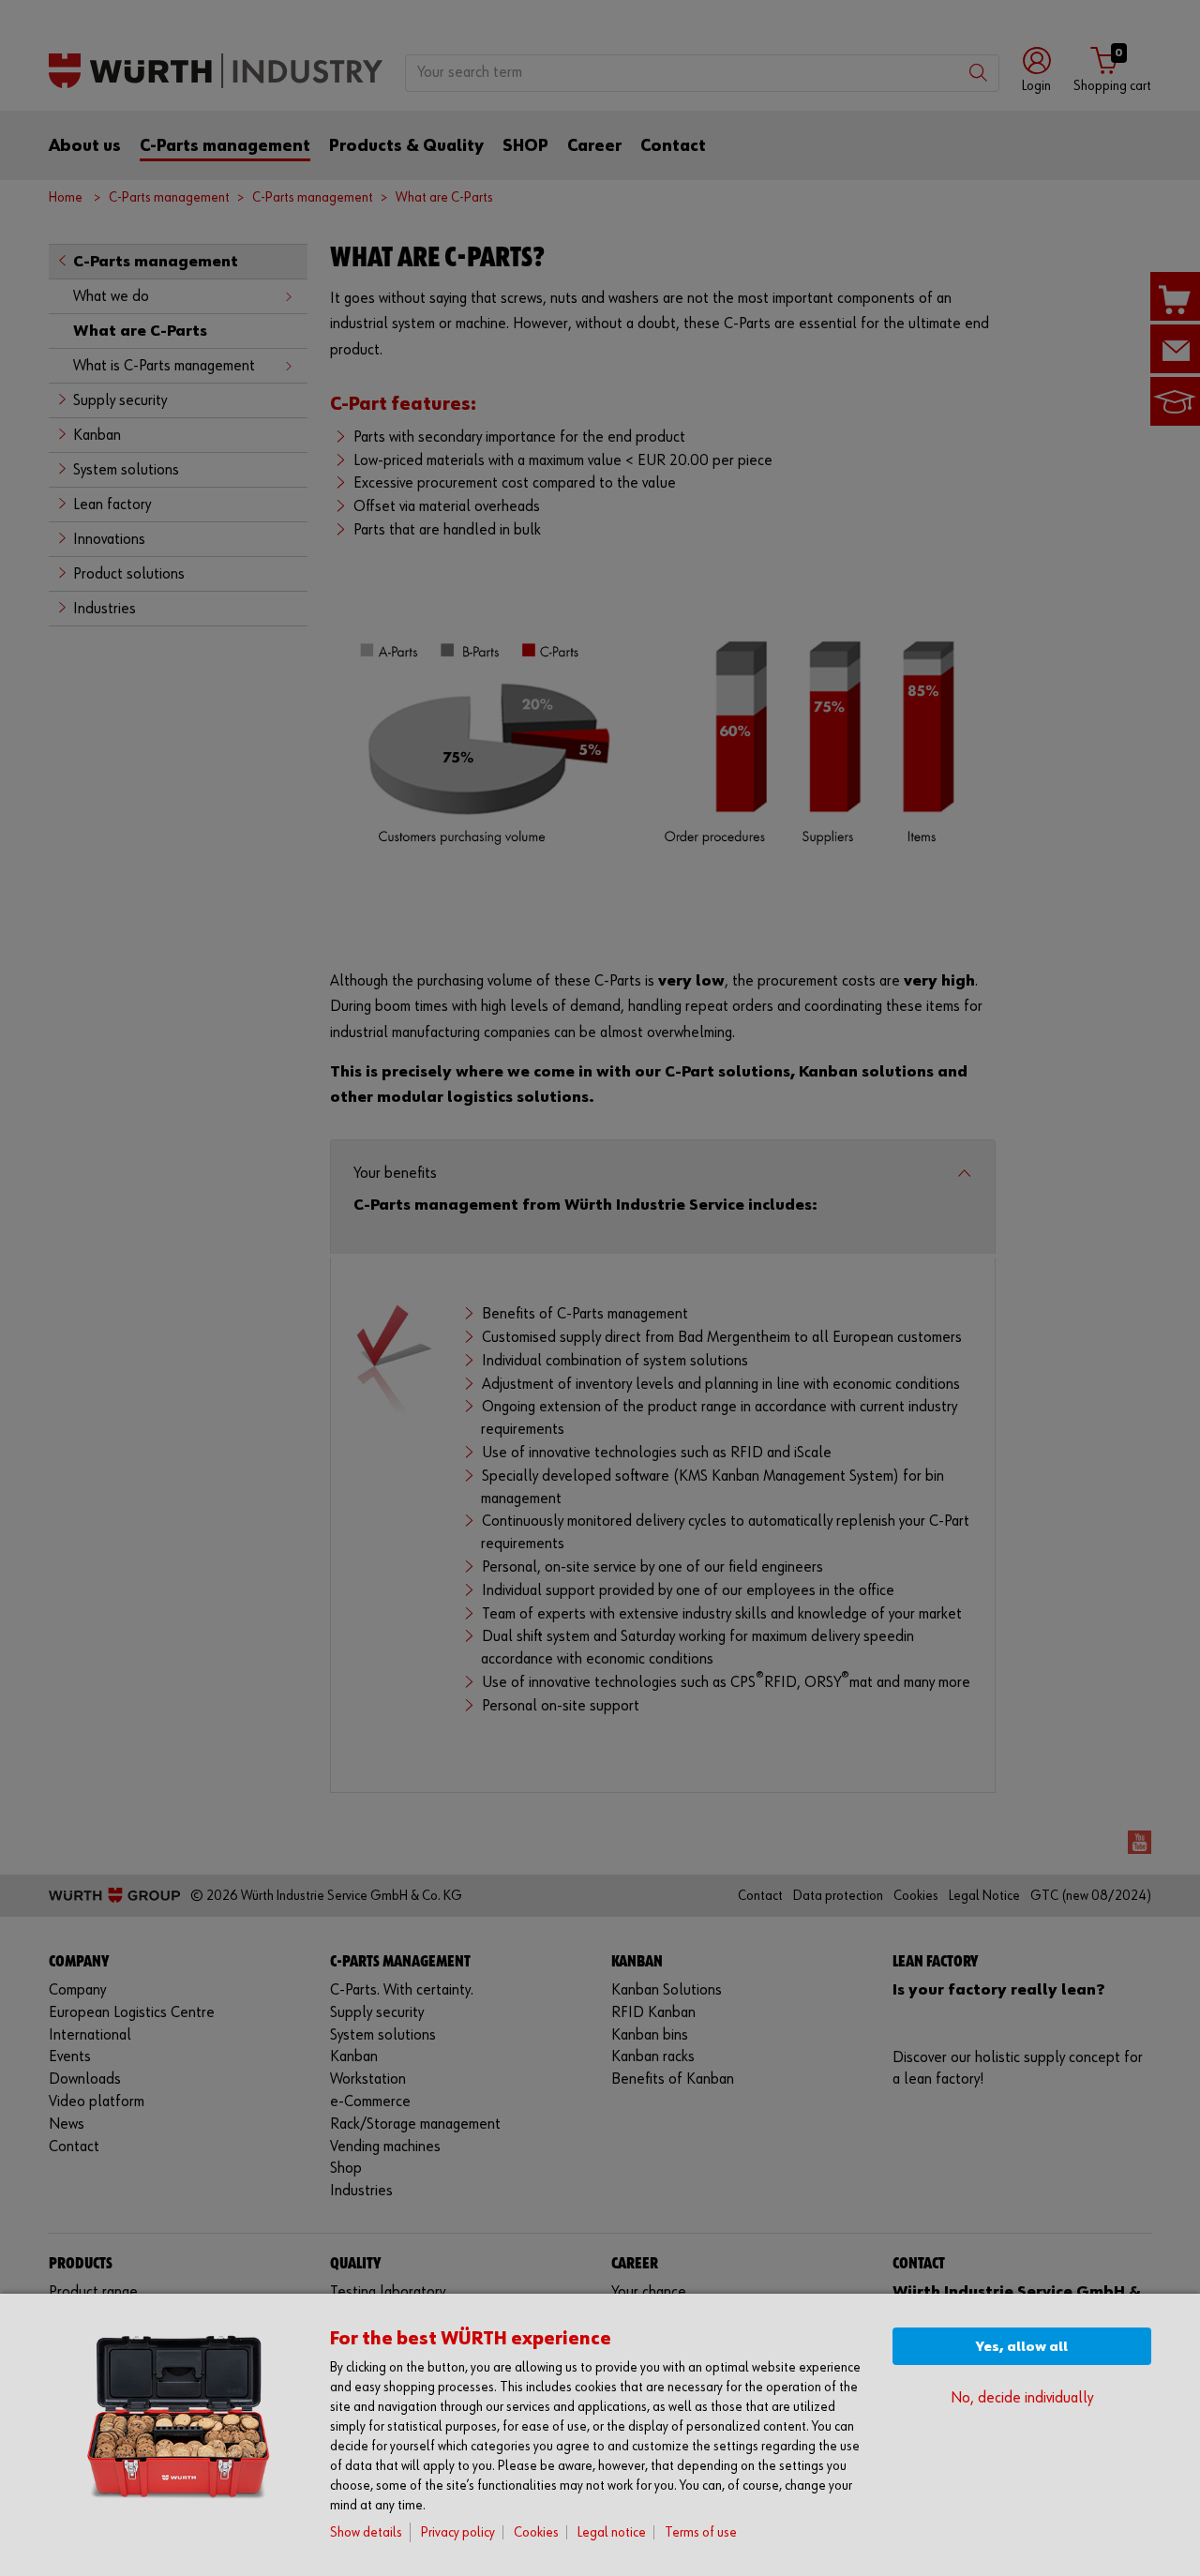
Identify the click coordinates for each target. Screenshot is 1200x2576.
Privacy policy (458, 2532)
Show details (366, 2532)
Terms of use (701, 2532)
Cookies (536, 2532)
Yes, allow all (1022, 2347)
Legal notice (612, 2532)
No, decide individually (1022, 2398)
